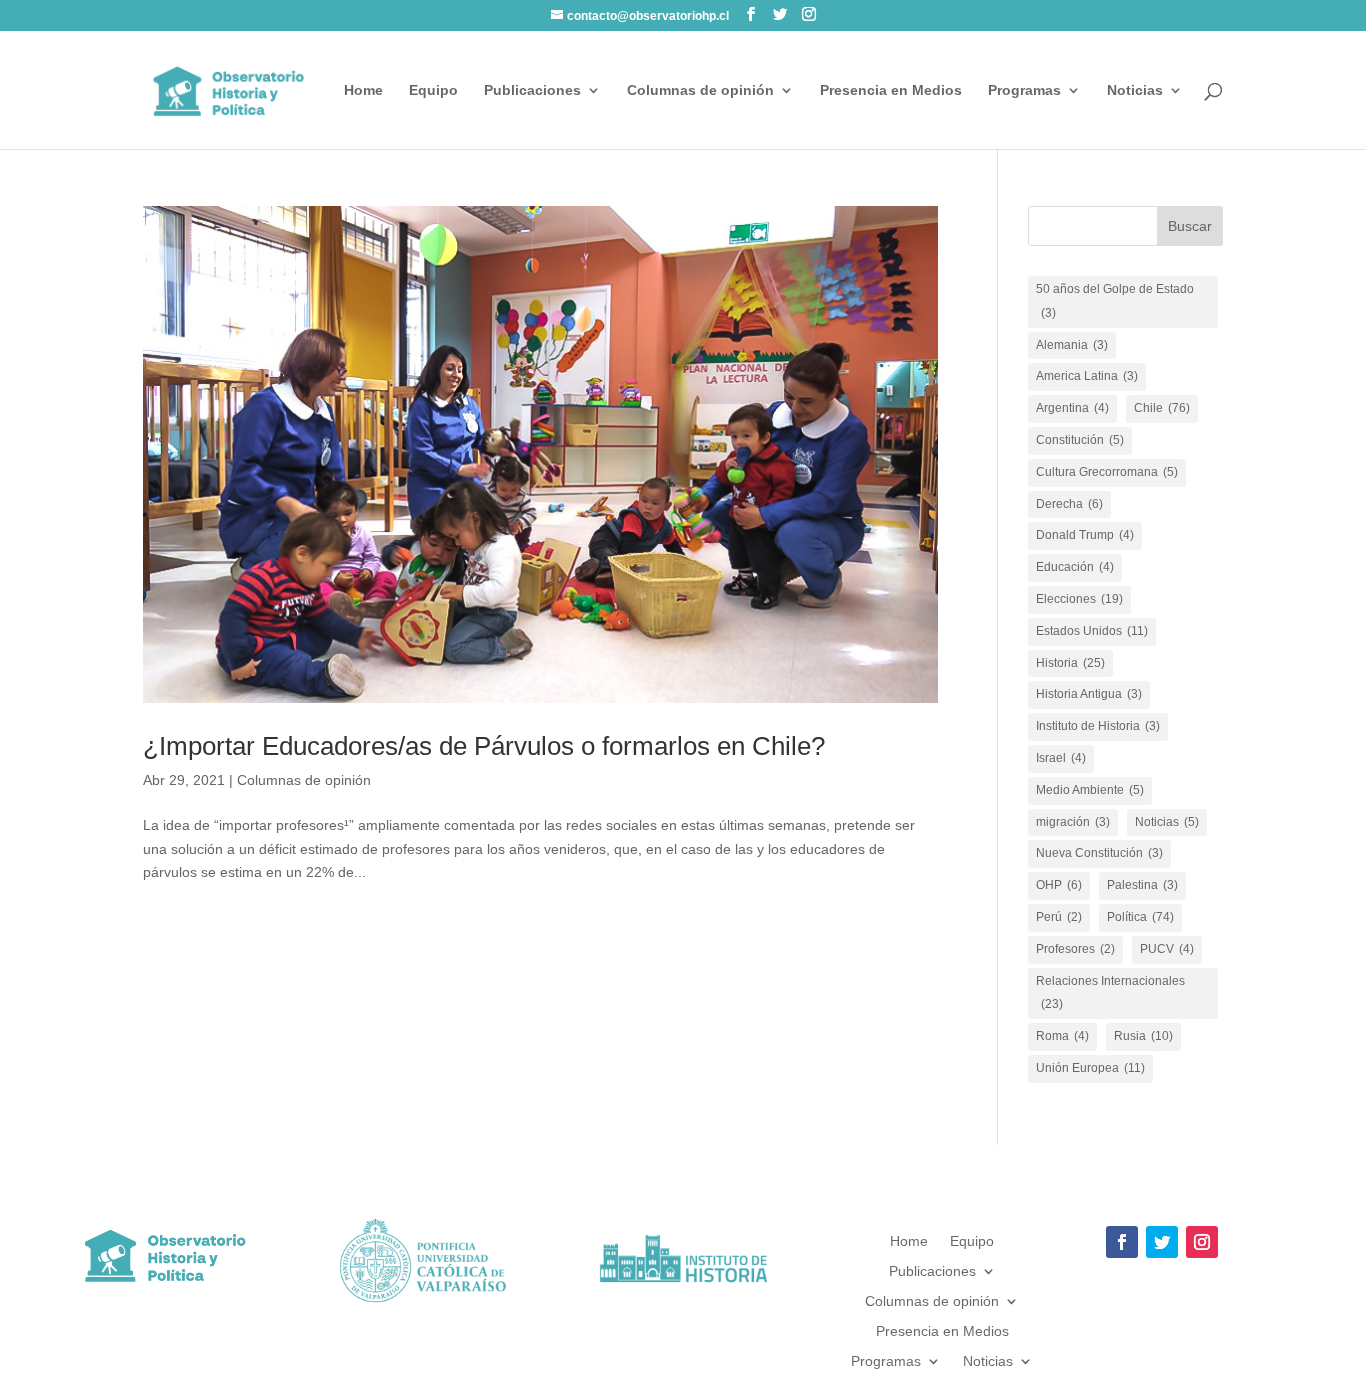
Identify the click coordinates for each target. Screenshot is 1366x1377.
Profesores (1075, 949)
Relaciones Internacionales (1110, 993)
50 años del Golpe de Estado (1115, 301)
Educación (1075, 567)
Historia (1070, 663)
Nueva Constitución (1099, 853)
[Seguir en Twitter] (1162, 1242)
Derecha (1069, 504)
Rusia (1143, 1036)
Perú (1059, 917)
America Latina (1087, 376)
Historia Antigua (1089, 694)
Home (363, 90)
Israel (1061, 758)
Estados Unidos (1092, 631)
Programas (1024, 90)
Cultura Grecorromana (1107, 472)
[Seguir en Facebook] (1122, 1242)
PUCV (1167, 949)
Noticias (1135, 90)
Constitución (1080, 440)
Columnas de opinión (700, 90)
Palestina (1142, 885)
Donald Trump (1085, 535)
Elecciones (1079, 599)
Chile (1162, 408)
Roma (1062, 1036)
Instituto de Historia (1098, 726)
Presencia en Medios (891, 90)
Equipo (433, 90)
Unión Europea (1090, 1068)
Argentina (1072, 408)
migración (1073, 822)
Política (1140, 917)
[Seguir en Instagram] (1202, 1242)
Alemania (1072, 345)
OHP (1059, 885)
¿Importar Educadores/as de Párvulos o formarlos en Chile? (484, 746)
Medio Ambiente (1090, 790)
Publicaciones (532, 90)
